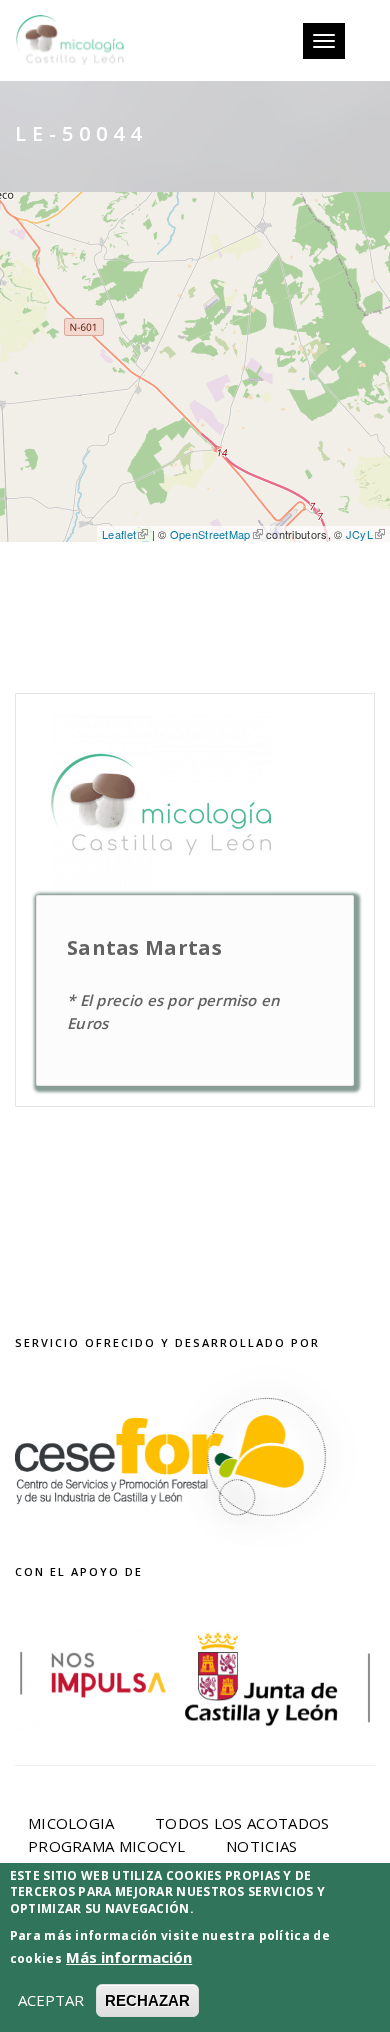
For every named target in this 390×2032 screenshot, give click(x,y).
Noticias (261, 1846)
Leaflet (119, 534)
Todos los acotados (242, 1823)
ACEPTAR (51, 2000)
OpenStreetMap (210, 534)
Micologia (71, 1823)
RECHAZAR (147, 2000)
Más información (129, 1957)
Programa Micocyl (107, 1846)
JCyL (359, 534)
